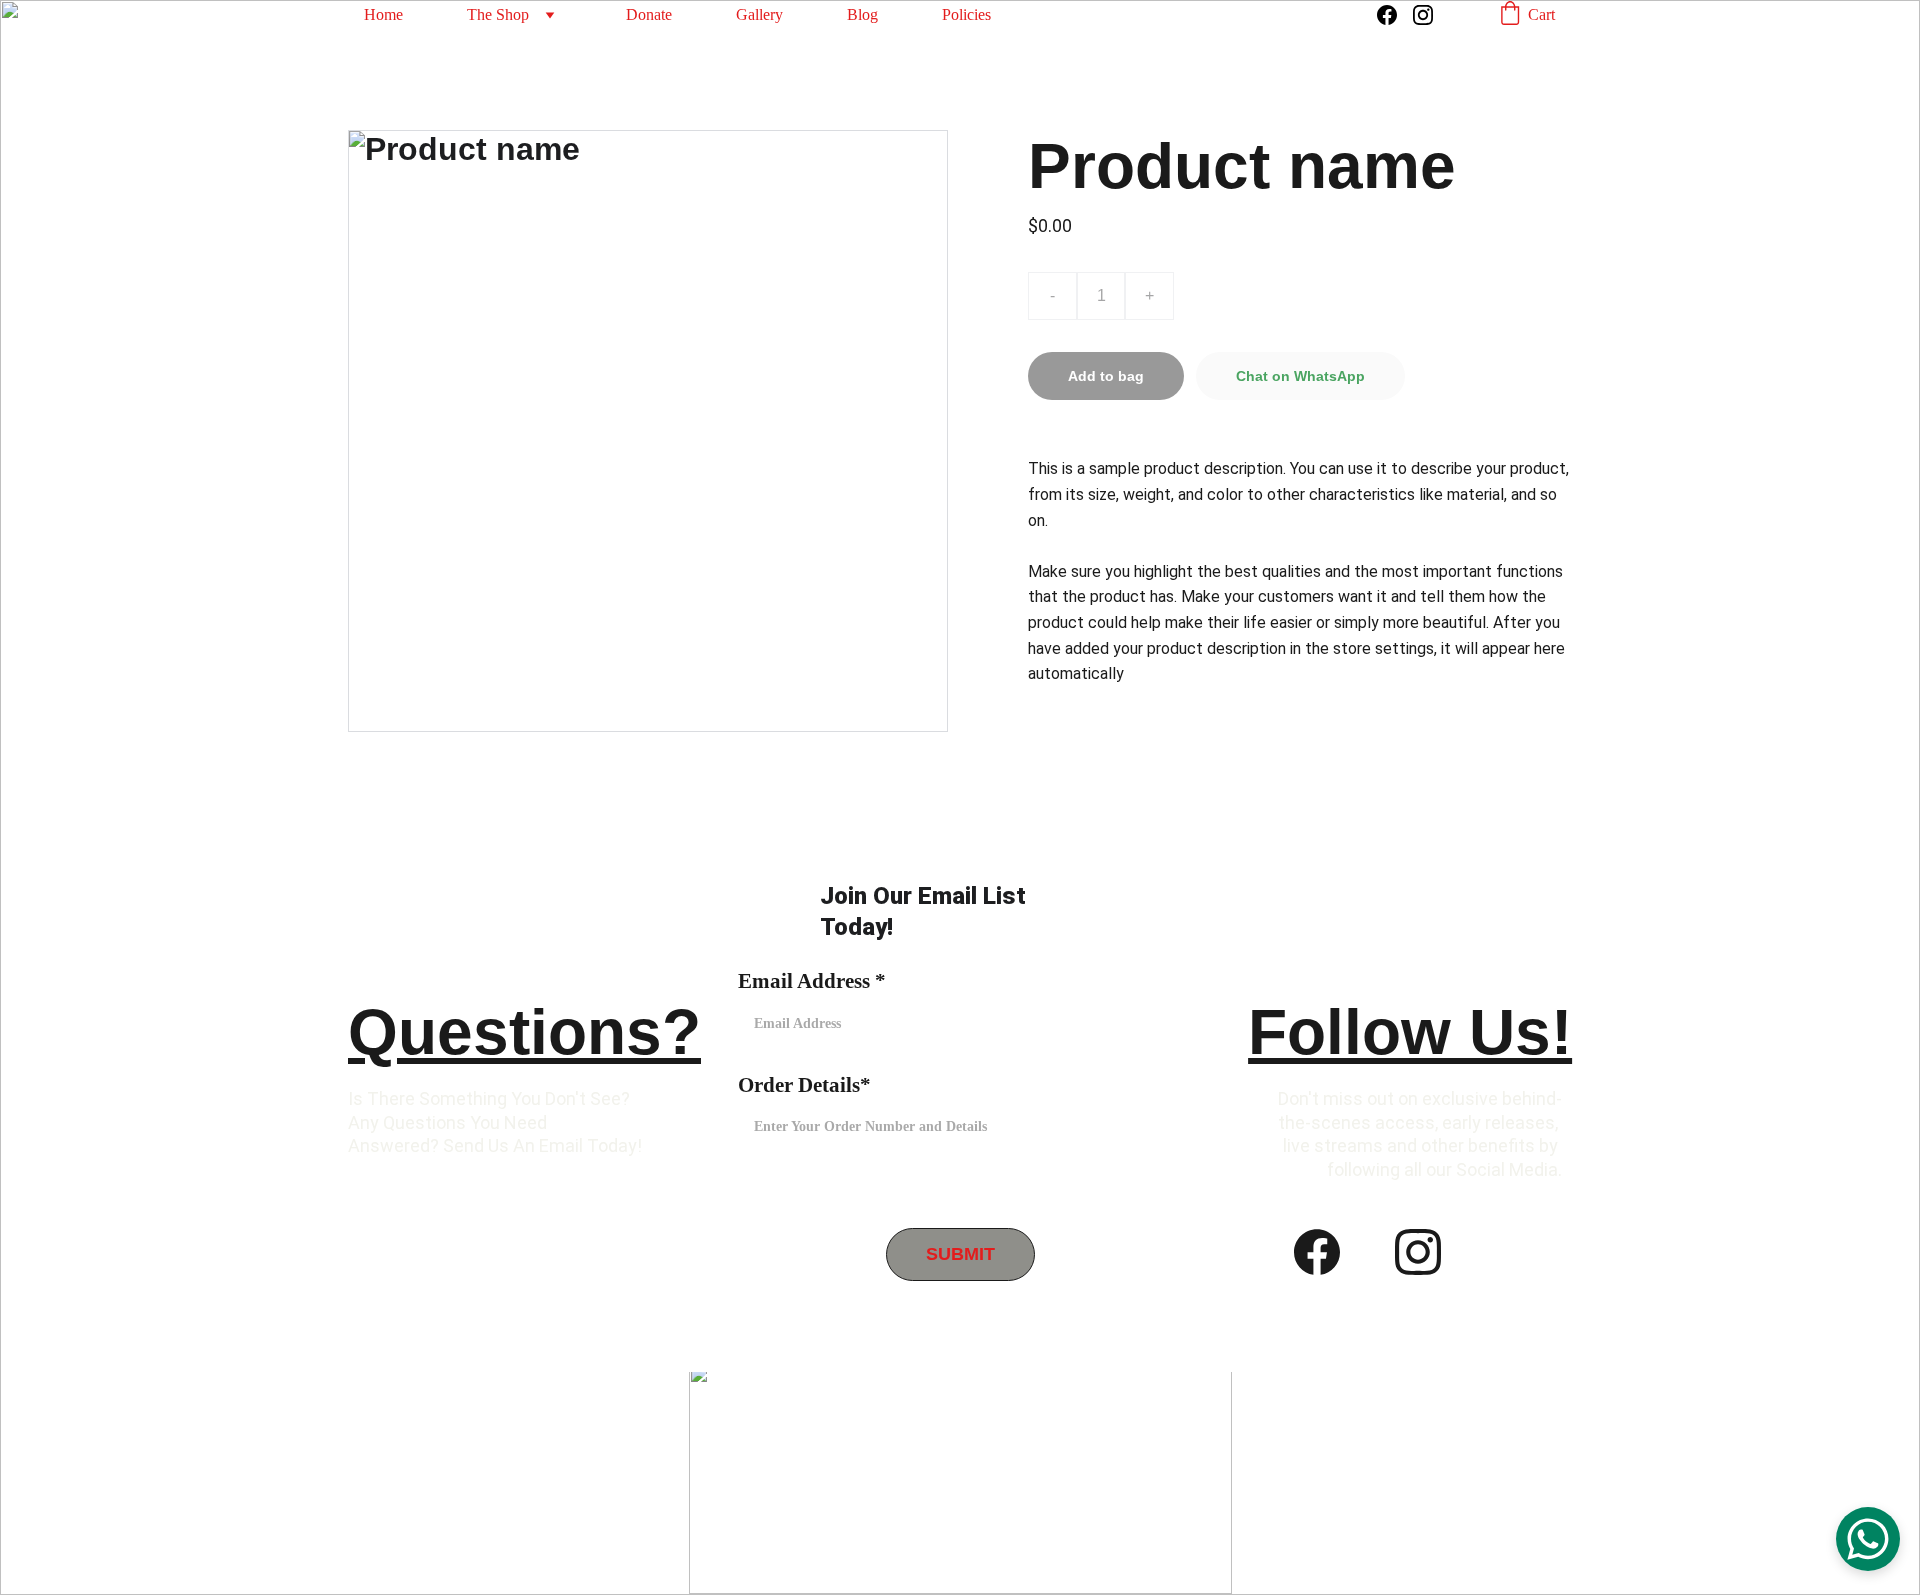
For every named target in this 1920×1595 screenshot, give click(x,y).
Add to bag (1106, 376)
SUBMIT (960, 1254)
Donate (649, 14)
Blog (862, 14)
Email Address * (812, 981)
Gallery (759, 14)
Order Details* (804, 1085)
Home (383, 14)
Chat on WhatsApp (1300, 376)
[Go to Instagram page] (1423, 15)
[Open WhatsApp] (1868, 1539)
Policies (966, 14)
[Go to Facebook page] (1395, 15)
